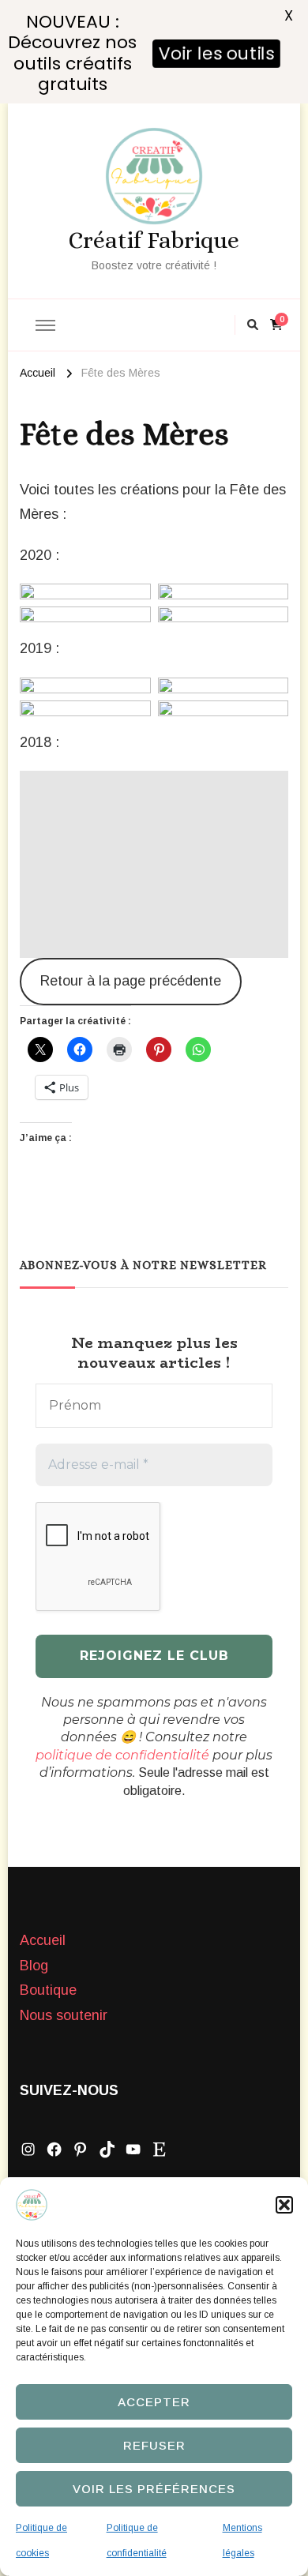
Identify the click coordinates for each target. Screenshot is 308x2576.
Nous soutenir (64, 2015)
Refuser (154, 2445)
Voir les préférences (154, 2489)
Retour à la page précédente (131, 981)
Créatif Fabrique (154, 240)
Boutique (48, 1990)
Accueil (43, 1940)
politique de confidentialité (122, 1755)
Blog (34, 1966)
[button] (284, 2205)
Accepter (154, 2402)
